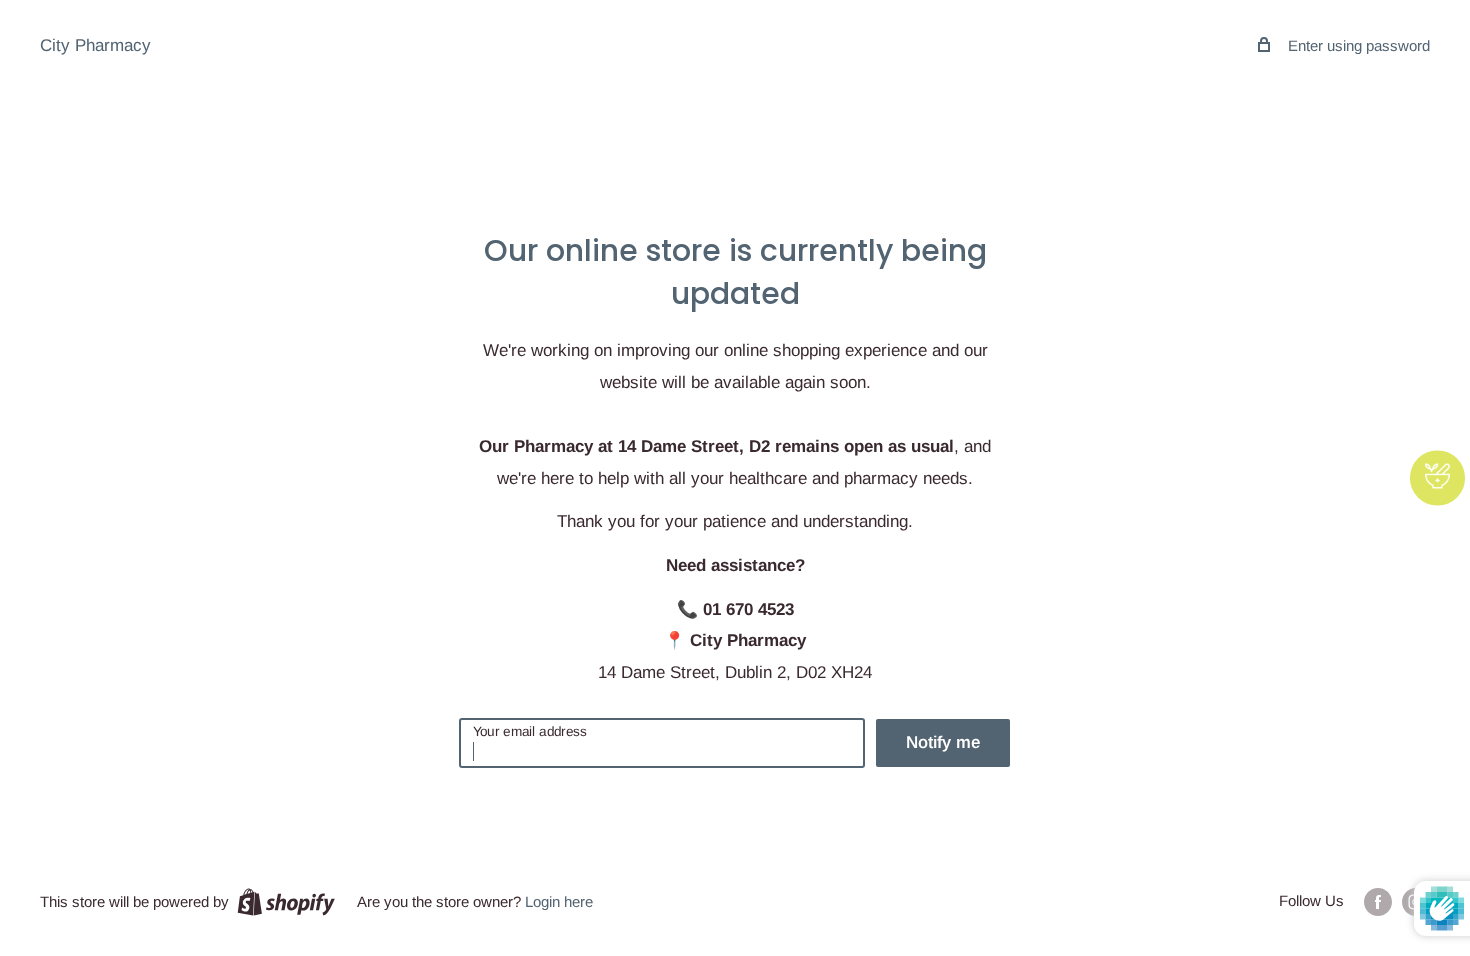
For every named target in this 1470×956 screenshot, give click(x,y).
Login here (559, 901)
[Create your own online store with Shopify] (286, 901)
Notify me (943, 742)
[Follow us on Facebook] (1378, 901)
